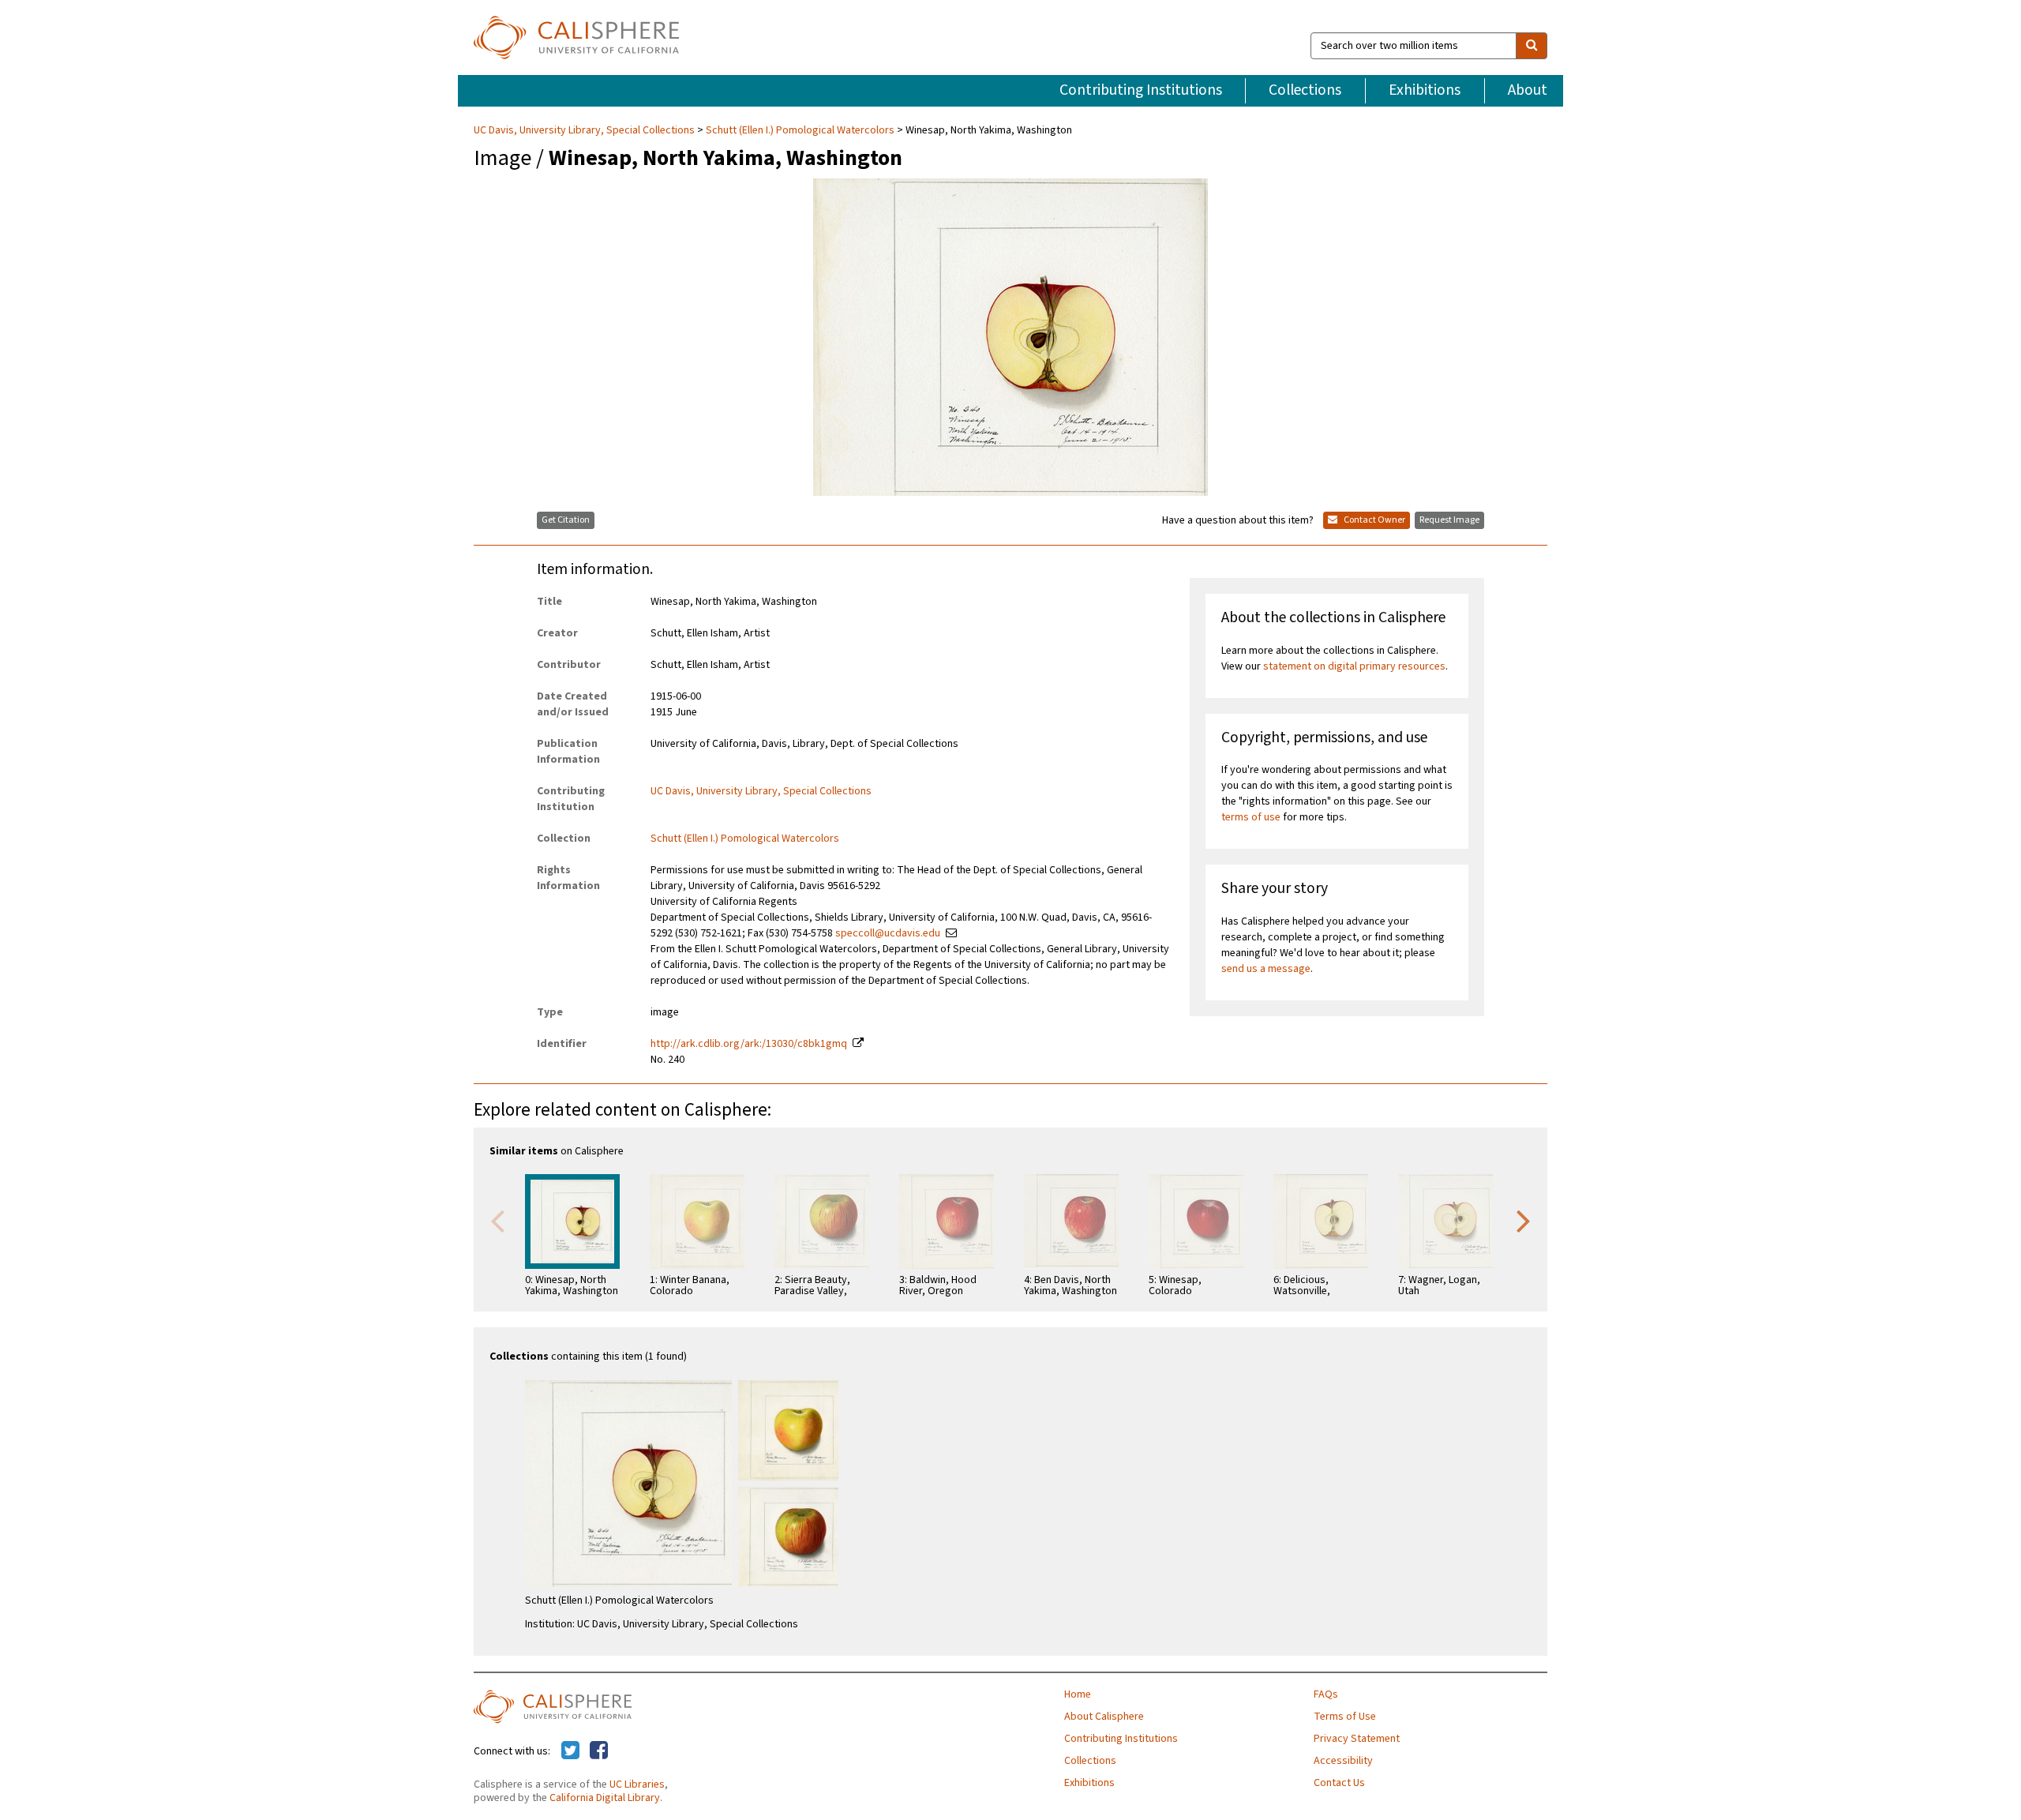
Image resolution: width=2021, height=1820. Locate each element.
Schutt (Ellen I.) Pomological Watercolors (800, 130)
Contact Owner (1374, 520)
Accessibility (1343, 1761)
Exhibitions (1425, 90)
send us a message (1266, 969)
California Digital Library (605, 1798)
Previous (497, 1220)
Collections (1305, 90)
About (1528, 90)
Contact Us (1339, 1783)
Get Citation (566, 520)
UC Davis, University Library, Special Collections (585, 130)
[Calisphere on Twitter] (570, 1751)
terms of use (1251, 817)
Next (1524, 1220)
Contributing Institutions (1141, 90)
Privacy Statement (1357, 1739)
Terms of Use (1345, 1717)
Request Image (1449, 520)
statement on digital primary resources (1354, 666)
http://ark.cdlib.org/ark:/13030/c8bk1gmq (749, 1044)
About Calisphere (1104, 1717)
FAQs (1326, 1694)
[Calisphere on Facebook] (599, 1751)
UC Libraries (637, 1784)
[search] (1532, 46)
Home (1078, 1694)
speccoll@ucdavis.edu (888, 933)
